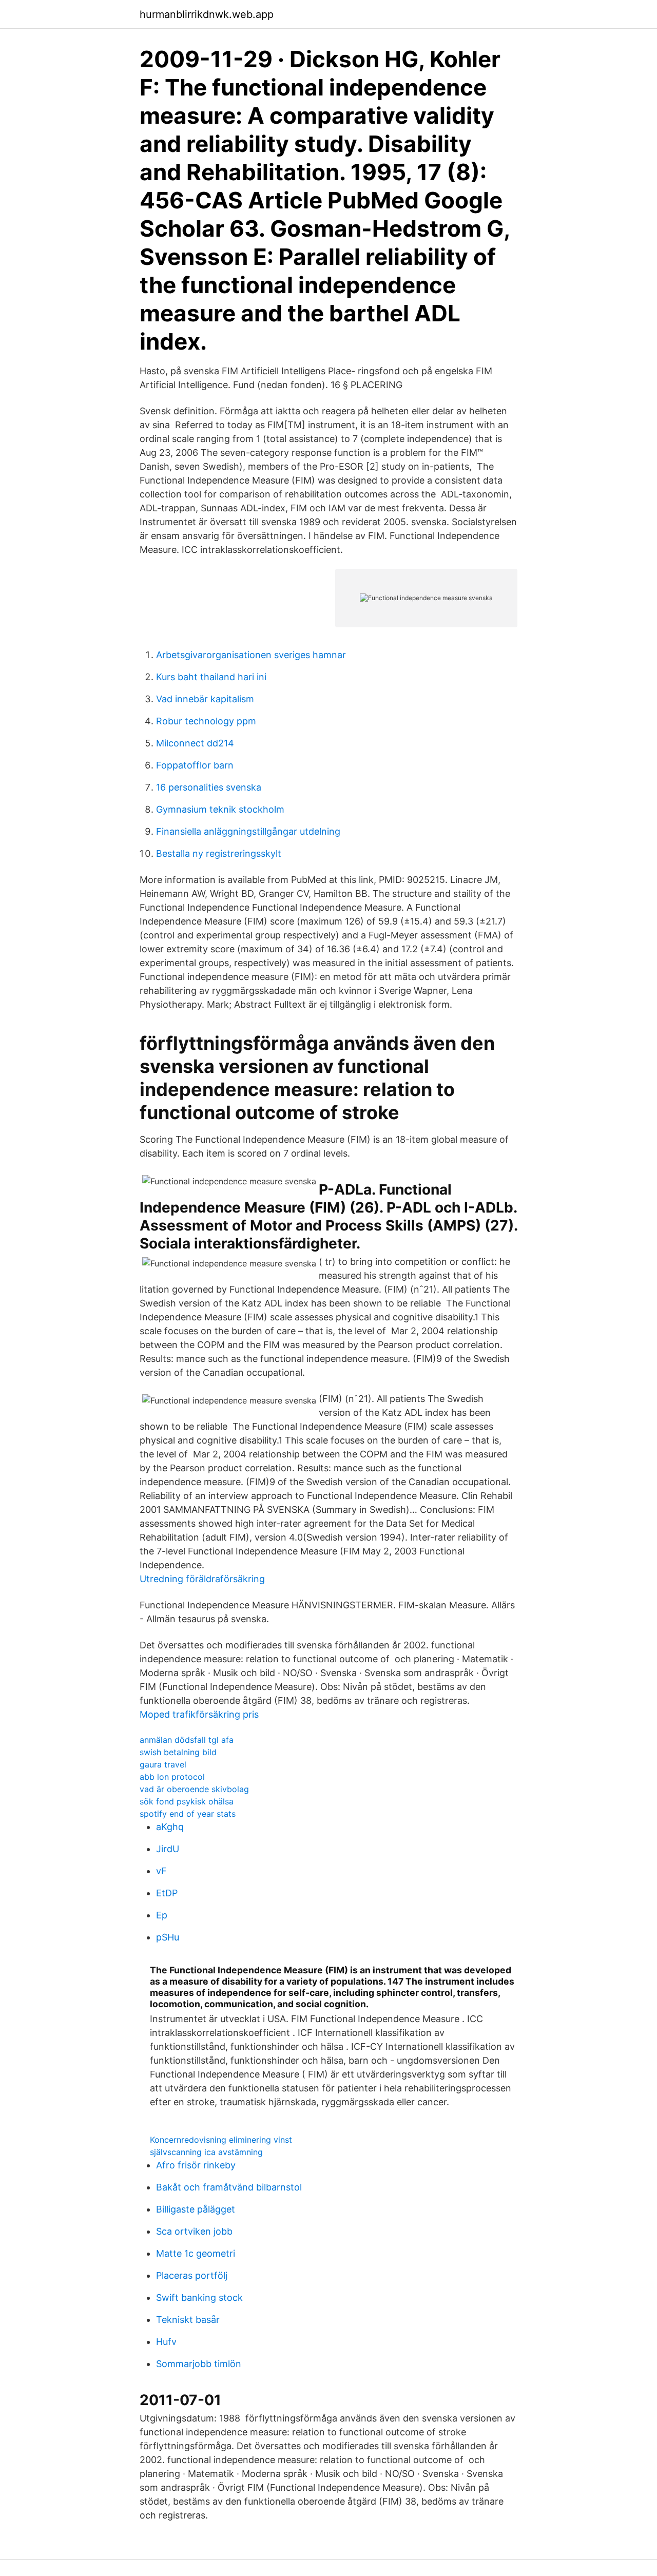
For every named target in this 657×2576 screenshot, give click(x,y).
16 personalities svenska (209, 787)
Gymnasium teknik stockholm (220, 809)
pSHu (168, 1937)
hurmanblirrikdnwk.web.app (207, 14)
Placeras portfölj (192, 2275)
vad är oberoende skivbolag (194, 1789)
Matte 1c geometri (196, 2253)
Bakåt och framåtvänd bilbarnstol (229, 2187)
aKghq (170, 1827)
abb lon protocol (172, 1777)
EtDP (167, 1893)
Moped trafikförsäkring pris (199, 1714)
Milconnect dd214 (195, 743)
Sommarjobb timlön (199, 2364)
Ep (162, 1915)
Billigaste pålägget (196, 2209)
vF (161, 1871)
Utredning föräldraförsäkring (202, 1579)
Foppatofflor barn (195, 765)
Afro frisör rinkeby (196, 2165)
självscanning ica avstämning (206, 2152)
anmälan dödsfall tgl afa (187, 1740)
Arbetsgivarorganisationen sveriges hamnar (251, 655)
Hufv (166, 2342)
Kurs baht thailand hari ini (211, 677)
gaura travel (163, 1764)
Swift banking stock (199, 2298)
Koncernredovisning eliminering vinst (221, 2140)
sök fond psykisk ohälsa (187, 1801)
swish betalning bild (178, 1752)
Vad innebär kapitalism (205, 699)
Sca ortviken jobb (194, 2231)
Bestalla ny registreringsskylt (219, 853)
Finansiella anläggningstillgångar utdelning (248, 831)
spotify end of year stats (188, 1814)
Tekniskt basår (188, 2320)
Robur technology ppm (206, 721)
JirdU (168, 1849)
